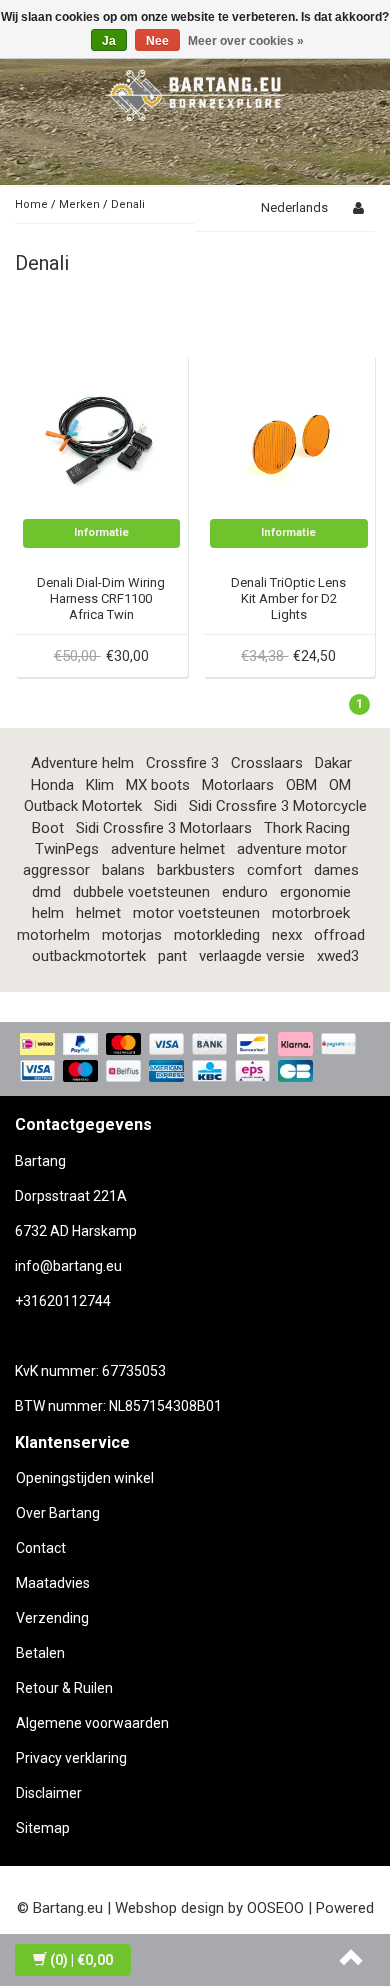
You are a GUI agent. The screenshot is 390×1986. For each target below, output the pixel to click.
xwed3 (338, 956)
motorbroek (311, 913)
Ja (109, 41)
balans (123, 870)
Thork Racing (307, 828)
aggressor (56, 870)
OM (340, 785)
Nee (157, 41)
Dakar (333, 763)
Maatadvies (53, 1583)
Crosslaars (267, 763)
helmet (98, 913)
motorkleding (217, 935)
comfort (274, 870)
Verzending (52, 1618)
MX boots (158, 785)
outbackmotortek (89, 956)
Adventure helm (82, 763)
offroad (339, 935)
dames (336, 870)
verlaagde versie (252, 956)
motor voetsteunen (196, 913)
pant (172, 956)
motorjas (132, 935)
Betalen (40, 1653)
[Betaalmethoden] (195, 1059)
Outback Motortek (83, 806)
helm (48, 913)
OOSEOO (275, 1908)
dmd (46, 892)
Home (31, 204)
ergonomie (315, 892)
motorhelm (53, 935)
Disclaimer (49, 1793)
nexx (287, 935)
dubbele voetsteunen (141, 892)
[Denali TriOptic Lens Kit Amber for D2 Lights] (289, 439)
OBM (301, 785)
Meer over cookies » (246, 41)
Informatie (101, 532)
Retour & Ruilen (64, 1688)
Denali (128, 204)
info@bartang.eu (68, 1266)
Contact (41, 1548)
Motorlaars (238, 785)
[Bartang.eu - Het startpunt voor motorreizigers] (195, 92)
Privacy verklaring (71, 1758)
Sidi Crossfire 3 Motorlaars (164, 828)
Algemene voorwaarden (92, 1723)
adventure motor (292, 849)
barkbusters (196, 870)
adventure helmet (168, 849)
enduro (245, 892)
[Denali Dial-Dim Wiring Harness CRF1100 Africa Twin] (102, 439)
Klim (100, 785)
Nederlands (294, 207)
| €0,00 (81, 1960)
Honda (52, 785)
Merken (79, 204)
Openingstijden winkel (85, 1478)
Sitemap (43, 1828)
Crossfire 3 (182, 763)
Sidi (165, 806)
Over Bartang (58, 1513)
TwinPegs (67, 849)
